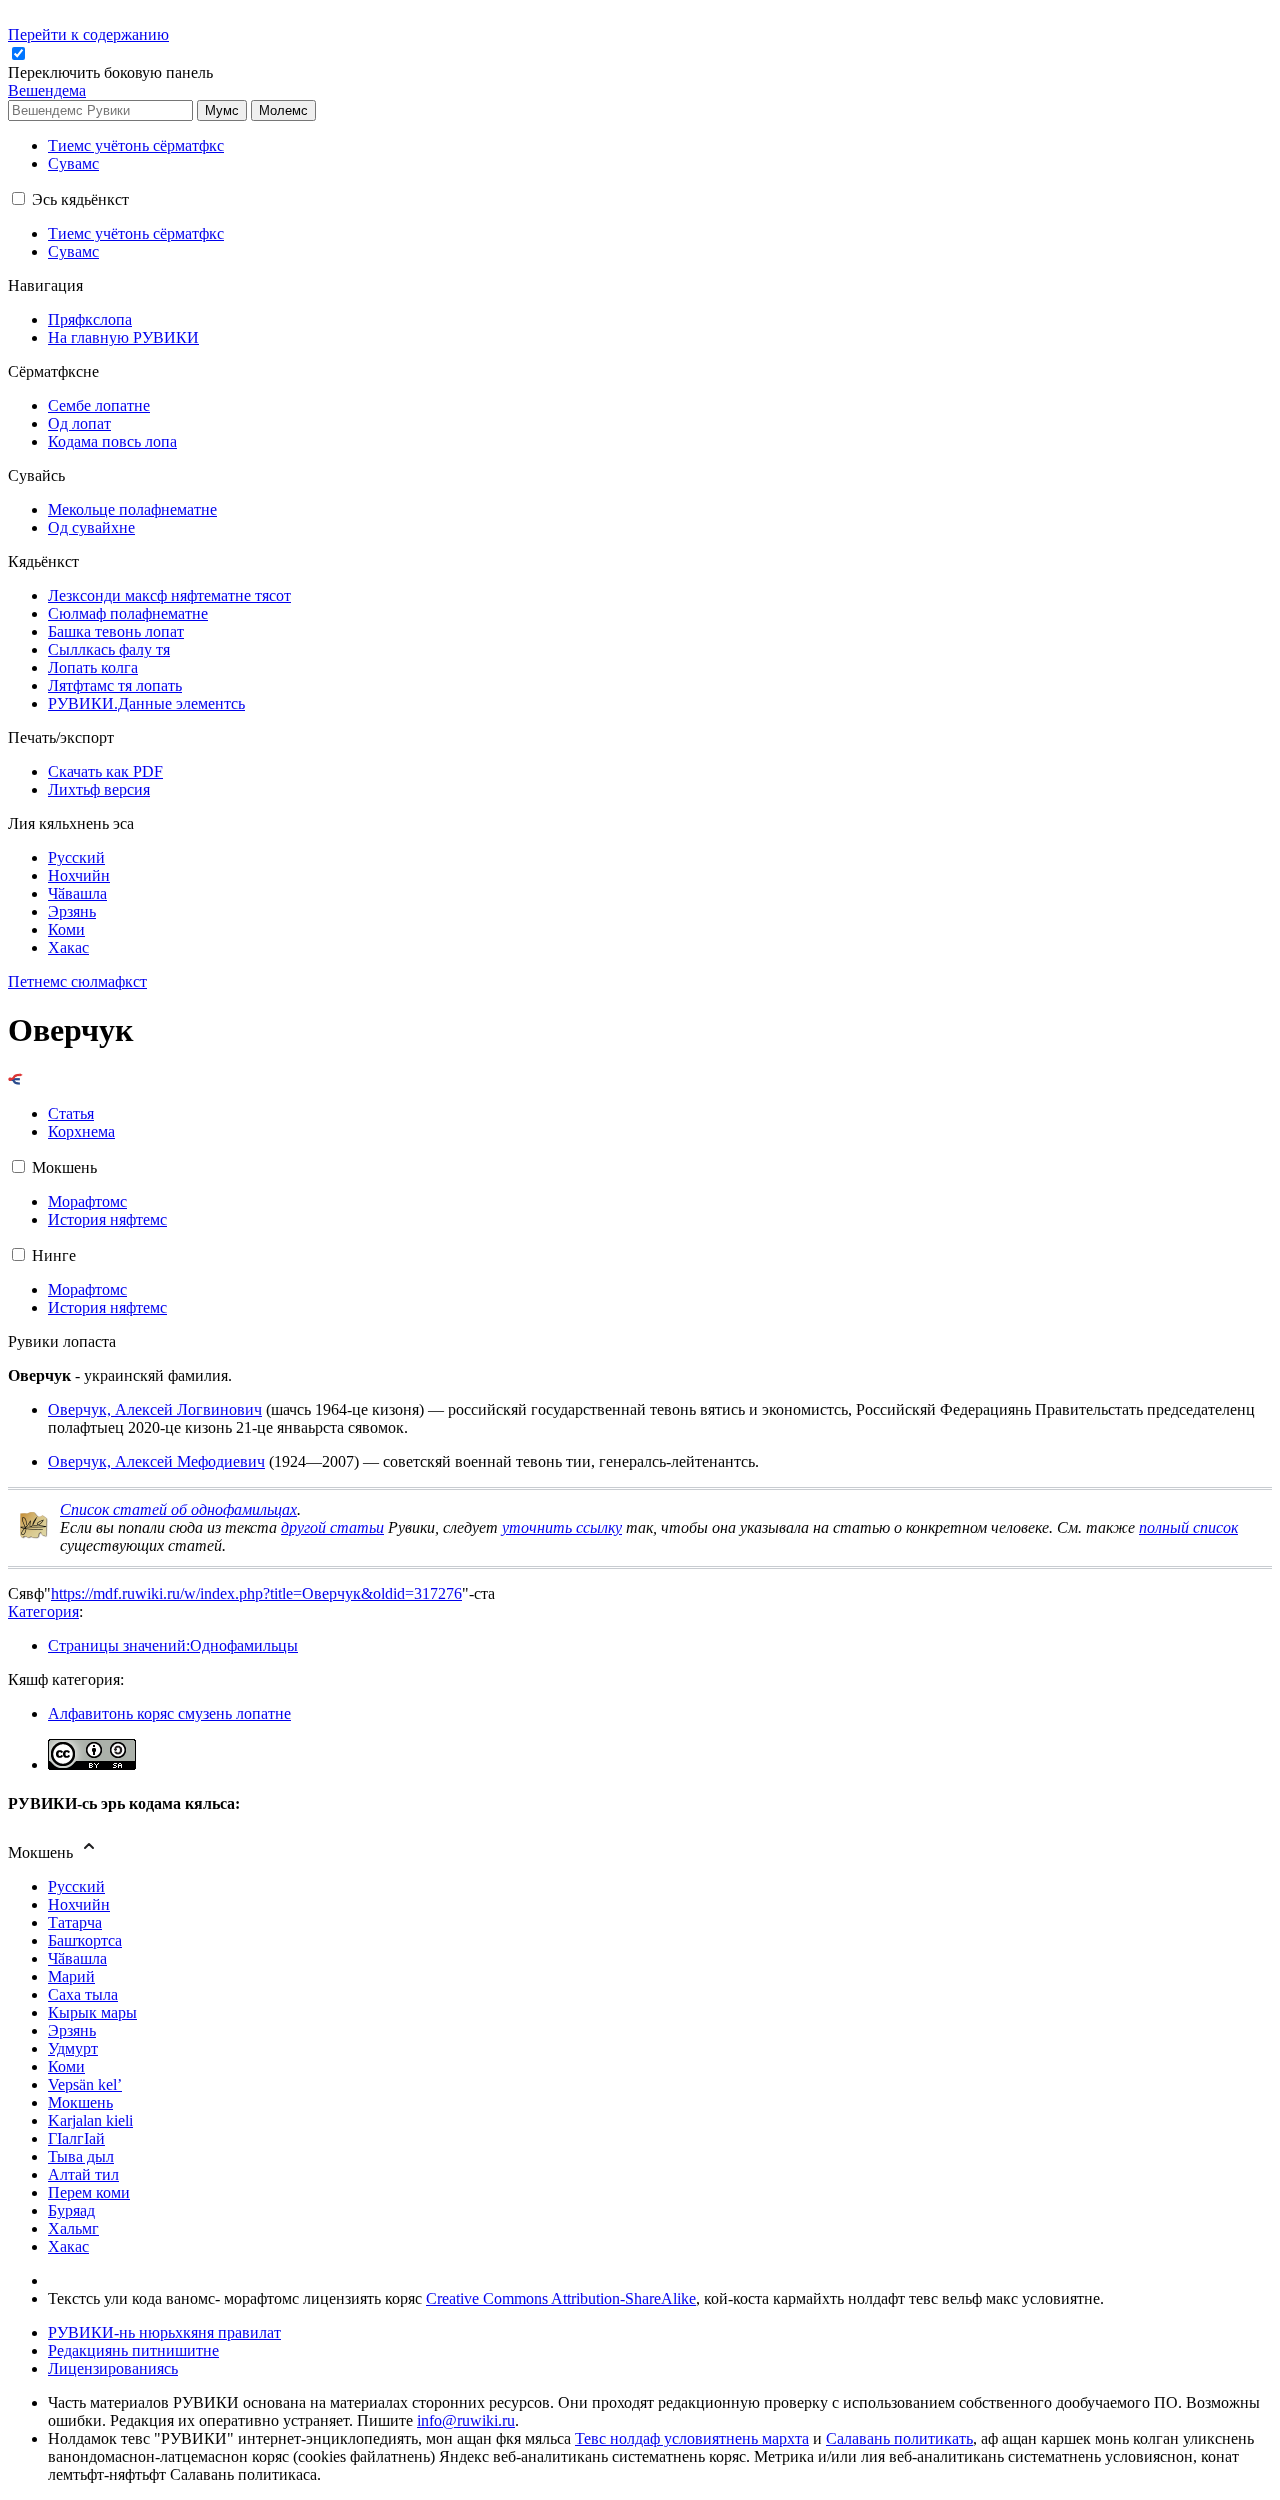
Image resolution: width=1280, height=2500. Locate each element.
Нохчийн (79, 1904)
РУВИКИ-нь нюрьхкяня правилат (164, 2332)
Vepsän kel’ (85, 2084)
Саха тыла (83, 1994)
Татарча (75, 1922)
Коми (66, 2066)
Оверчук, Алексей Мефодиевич (156, 1461)
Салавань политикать (899, 2438)
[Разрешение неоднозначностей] (15, 1079)
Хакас (68, 2246)
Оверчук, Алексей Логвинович (155, 1409)
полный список (1188, 1527)
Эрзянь (72, 2030)
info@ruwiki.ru (466, 2420)
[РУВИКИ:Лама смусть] (34, 1534)
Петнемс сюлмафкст (77, 981)
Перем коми (89, 2192)
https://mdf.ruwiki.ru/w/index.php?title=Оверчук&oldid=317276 (256, 1593)
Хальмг (73, 2228)
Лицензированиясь (113, 2368)
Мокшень (80, 2102)
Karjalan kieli (90, 2120)
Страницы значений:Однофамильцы (173, 1645)
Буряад (71, 2210)
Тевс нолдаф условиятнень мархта (692, 2438)
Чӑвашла (77, 1958)
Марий (71, 1976)
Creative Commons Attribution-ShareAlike (561, 2298)
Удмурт (73, 2048)
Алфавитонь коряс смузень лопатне (169, 1713)
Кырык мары (92, 2012)
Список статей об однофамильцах (178, 1509)
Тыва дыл (81, 2156)
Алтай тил (83, 2174)
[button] (112, 72)
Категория (43, 1611)
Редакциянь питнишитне (133, 2350)
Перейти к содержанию (88, 34)
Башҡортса (85, 1940)
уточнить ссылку (562, 1527)
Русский (76, 1886)
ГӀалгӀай (76, 2138)
